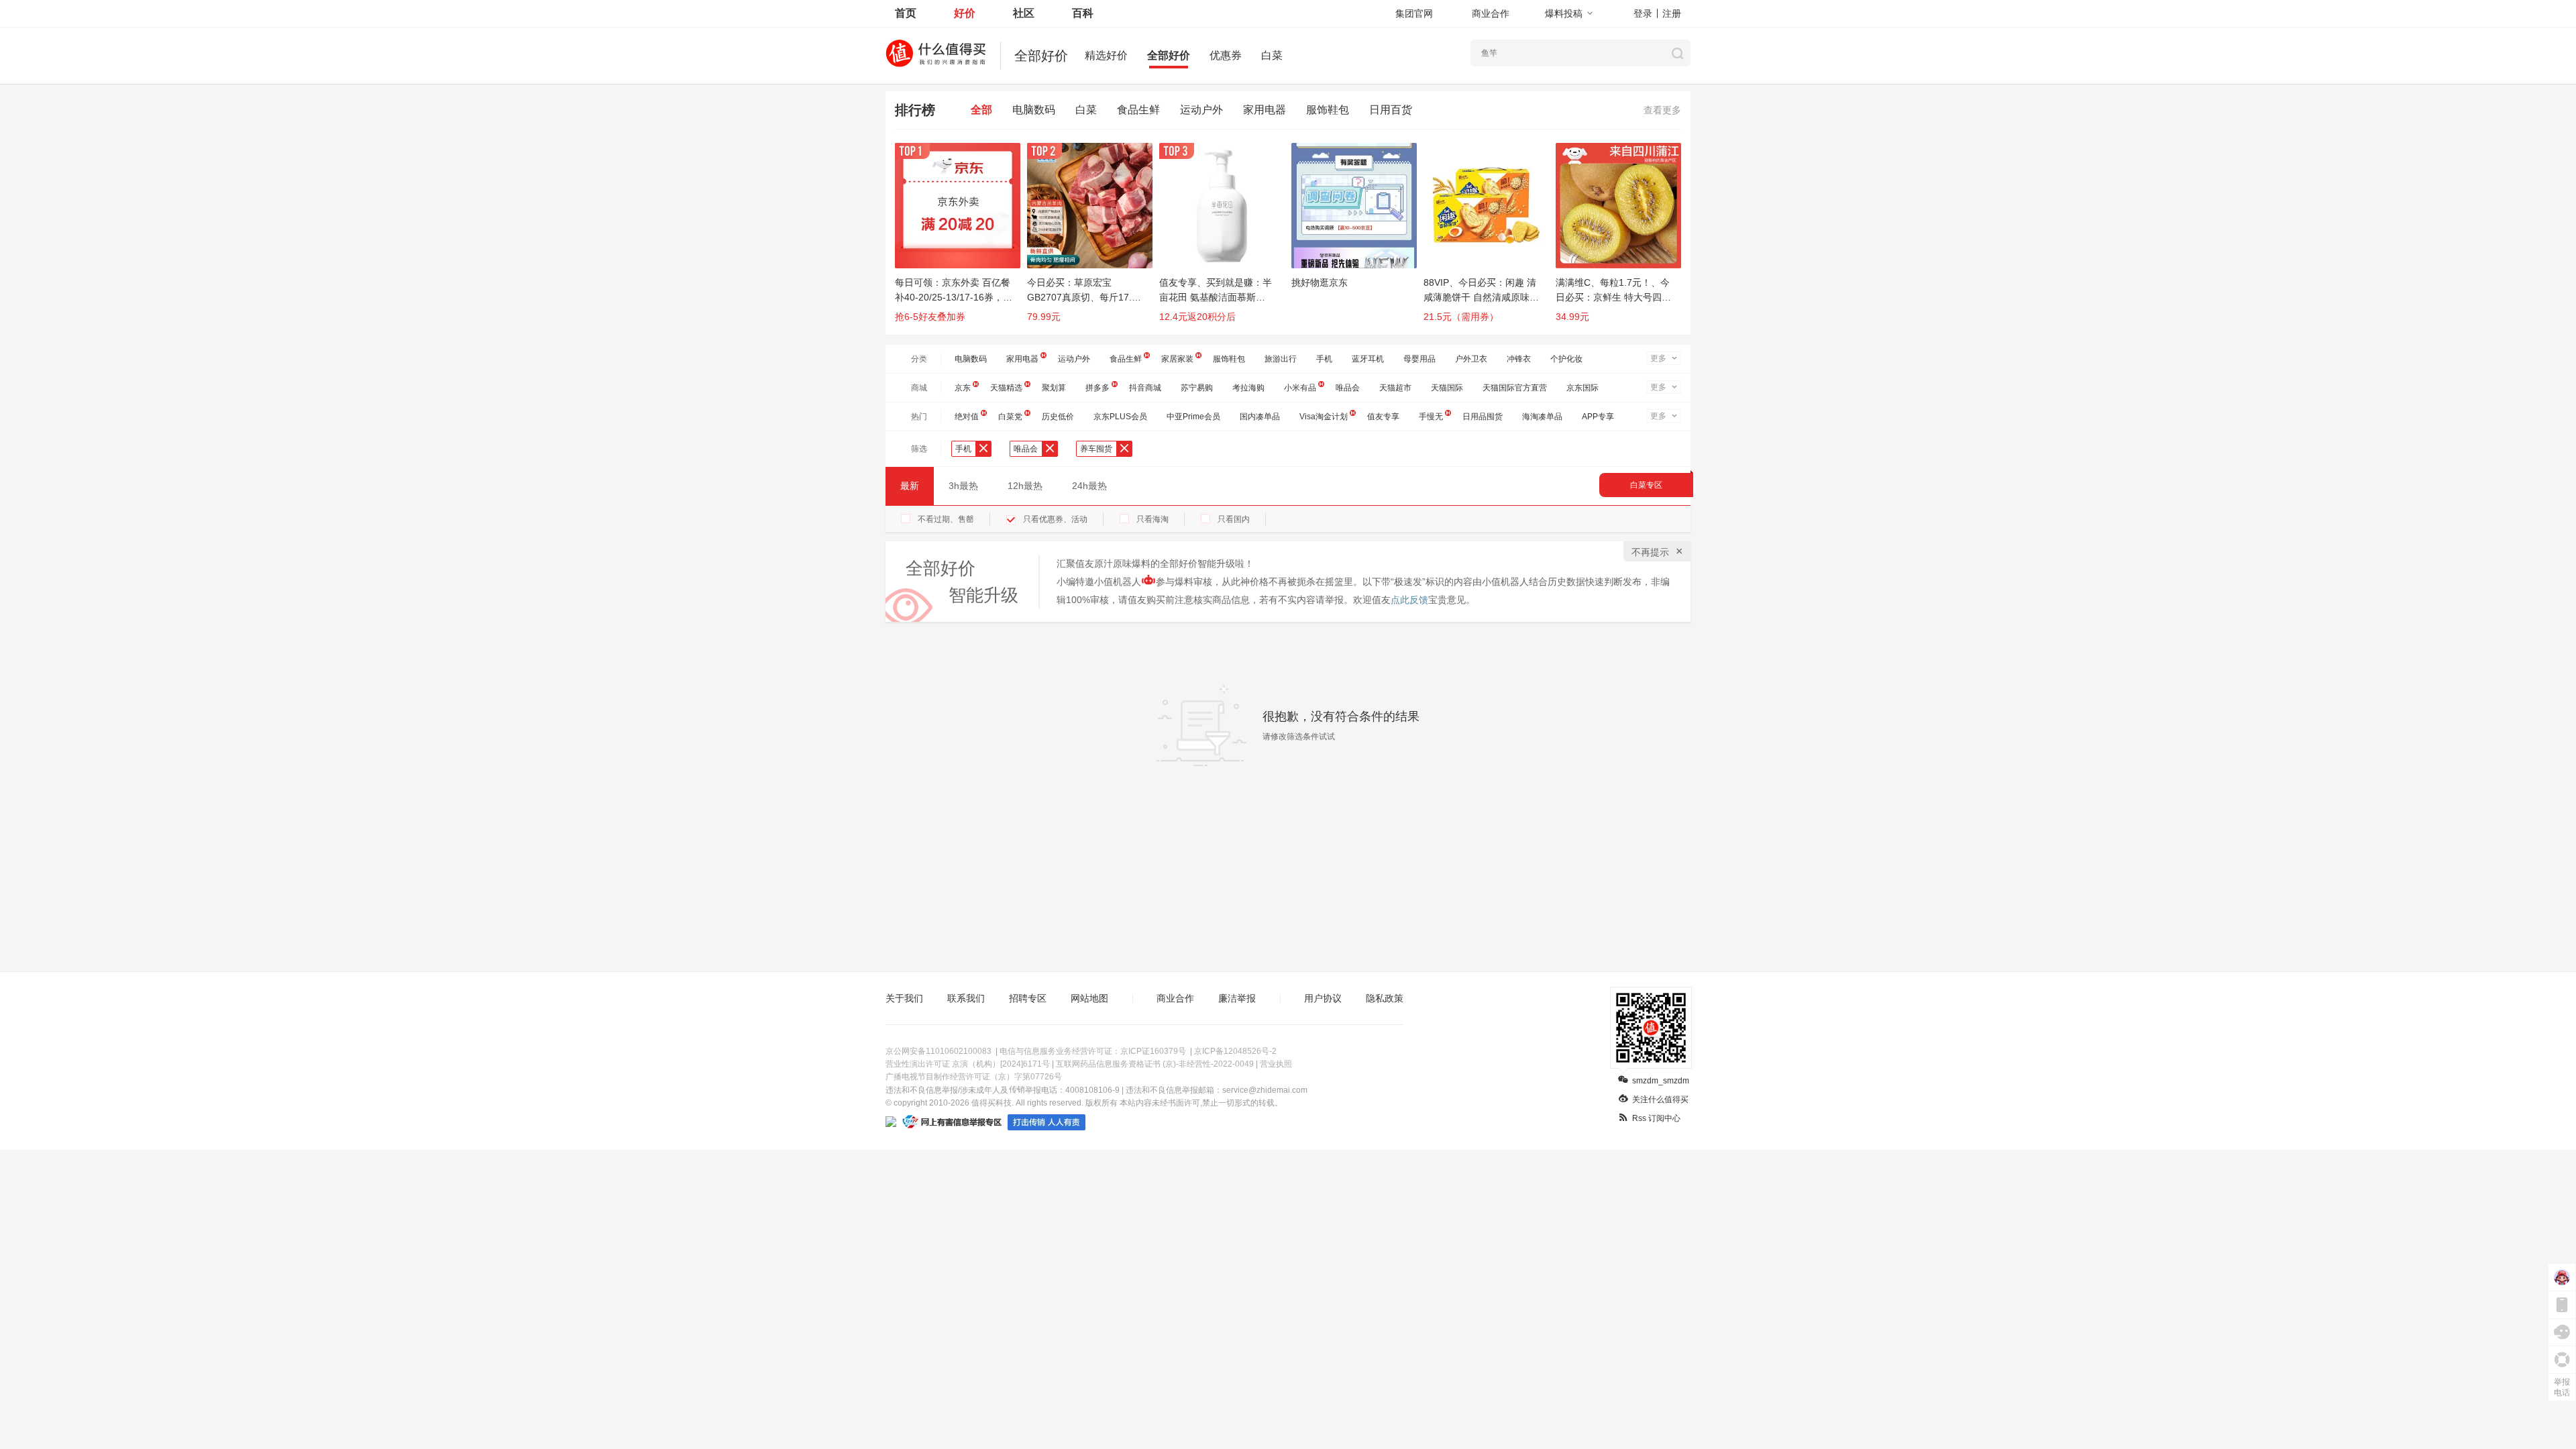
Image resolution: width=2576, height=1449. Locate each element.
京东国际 (1582, 388)
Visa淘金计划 (1324, 417)
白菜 (1272, 55)
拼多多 (1097, 388)
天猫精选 (1006, 388)
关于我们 (904, 998)
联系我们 (966, 998)
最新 (910, 486)
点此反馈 (1409, 600)
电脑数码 (1034, 110)
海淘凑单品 (1542, 417)
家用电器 (1265, 110)
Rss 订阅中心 (1656, 1118)
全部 (981, 110)
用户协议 (1323, 998)
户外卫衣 (1471, 359)
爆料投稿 (1564, 13)
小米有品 (1300, 388)
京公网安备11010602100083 (938, 1051)
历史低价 (1058, 417)
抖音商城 (1145, 388)
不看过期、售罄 (946, 519)
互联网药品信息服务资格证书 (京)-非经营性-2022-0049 (1155, 1064)
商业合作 (1491, 13)
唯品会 (1348, 388)
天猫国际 (1447, 388)
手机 (1324, 359)
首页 (906, 13)
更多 (1658, 358)
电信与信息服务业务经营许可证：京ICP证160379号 (1093, 1051)
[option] (961, 239)
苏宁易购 (1197, 388)
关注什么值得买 (1660, 1099)
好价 (965, 13)
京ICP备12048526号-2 (1235, 1051)
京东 (963, 388)
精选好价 (1106, 55)
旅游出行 (1281, 359)
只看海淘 (1152, 519)
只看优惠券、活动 (1055, 519)
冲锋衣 (1519, 359)
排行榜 (915, 110)
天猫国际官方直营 (1515, 388)
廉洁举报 (1237, 998)
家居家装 (1177, 359)
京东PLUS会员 (1120, 417)
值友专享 (1383, 417)
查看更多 (1662, 110)
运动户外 (1201, 110)
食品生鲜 (1138, 110)
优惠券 (1226, 55)
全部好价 (1169, 55)
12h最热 (1025, 486)
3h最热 (963, 486)
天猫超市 (1395, 388)
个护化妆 (1566, 359)
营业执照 (1276, 1064)
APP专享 (1598, 417)
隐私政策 (1385, 998)
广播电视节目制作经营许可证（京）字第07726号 (974, 1077)
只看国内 (1234, 519)
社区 (1024, 13)
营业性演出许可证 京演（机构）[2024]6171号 (968, 1064)
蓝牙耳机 (1368, 359)
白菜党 (1010, 417)
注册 (1672, 13)
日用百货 (1391, 110)
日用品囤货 (1483, 417)
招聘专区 (1028, 998)
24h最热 (1089, 486)
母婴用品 (1419, 359)
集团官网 (1414, 13)
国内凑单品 (1260, 417)
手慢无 (1431, 417)
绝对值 (967, 417)
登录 (1643, 13)
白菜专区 (1646, 485)
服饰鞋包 (1328, 110)
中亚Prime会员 (1193, 417)
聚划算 (1054, 388)
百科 (1083, 13)
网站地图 (1089, 998)
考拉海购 (1248, 388)
